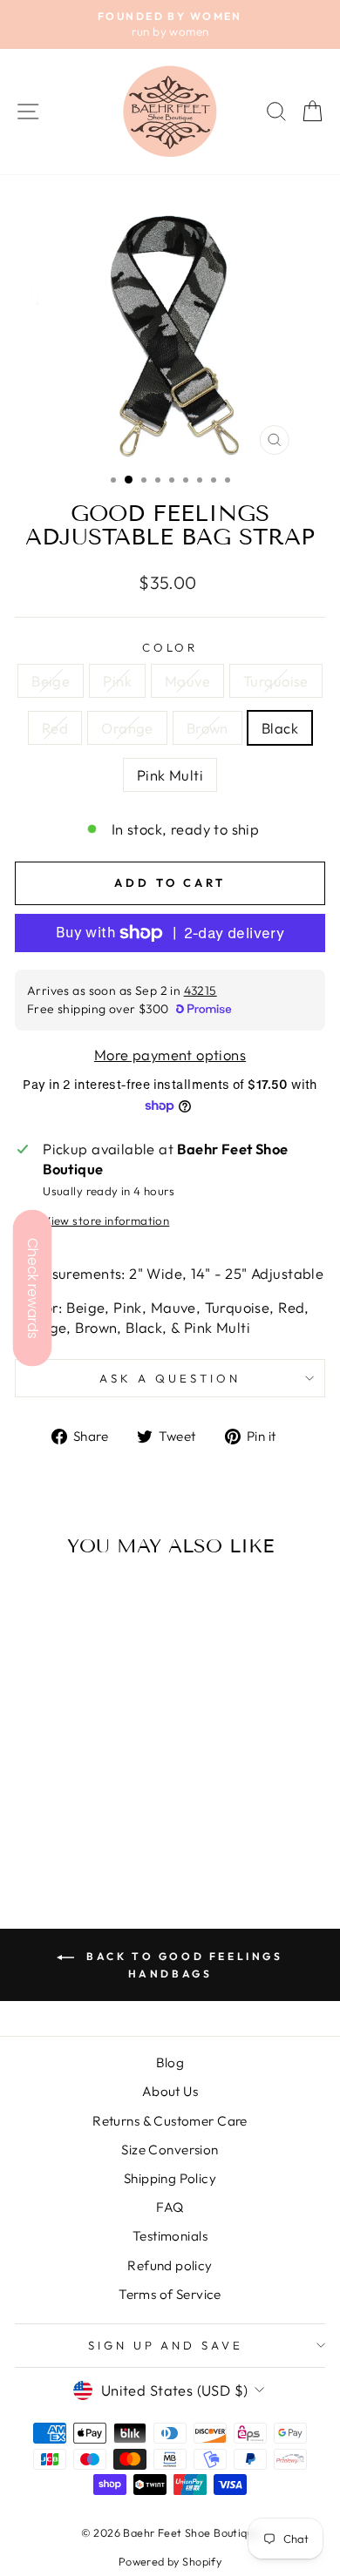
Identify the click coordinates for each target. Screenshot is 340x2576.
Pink (117, 681)
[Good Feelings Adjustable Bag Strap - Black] (84, 1826)
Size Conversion (170, 2150)
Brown (207, 728)
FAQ (170, 2207)
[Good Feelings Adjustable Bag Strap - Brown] (64, 1826)
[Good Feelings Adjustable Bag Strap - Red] (114, 1809)
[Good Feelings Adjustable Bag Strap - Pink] (54, 1809)
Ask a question (170, 1378)
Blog (170, 2062)
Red (55, 728)
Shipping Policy (170, 2178)
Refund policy (170, 2265)
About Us (170, 2091)
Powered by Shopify (170, 2561)
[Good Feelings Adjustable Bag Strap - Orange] (44, 1826)
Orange (127, 728)
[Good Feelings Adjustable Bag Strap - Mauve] (74, 1809)
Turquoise (276, 681)
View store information (106, 1220)
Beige (51, 681)
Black (280, 728)
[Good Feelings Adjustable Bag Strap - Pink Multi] (104, 1826)
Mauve (187, 681)
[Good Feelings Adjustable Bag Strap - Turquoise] (94, 1809)
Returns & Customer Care (170, 2121)
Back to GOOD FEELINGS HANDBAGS (182, 1965)
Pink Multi (170, 775)
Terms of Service (170, 2294)
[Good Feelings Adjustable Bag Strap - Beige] (34, 1809)
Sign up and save (166, 2345)
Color (170, 647)
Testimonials (170, 2236)
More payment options (170, 1055)
